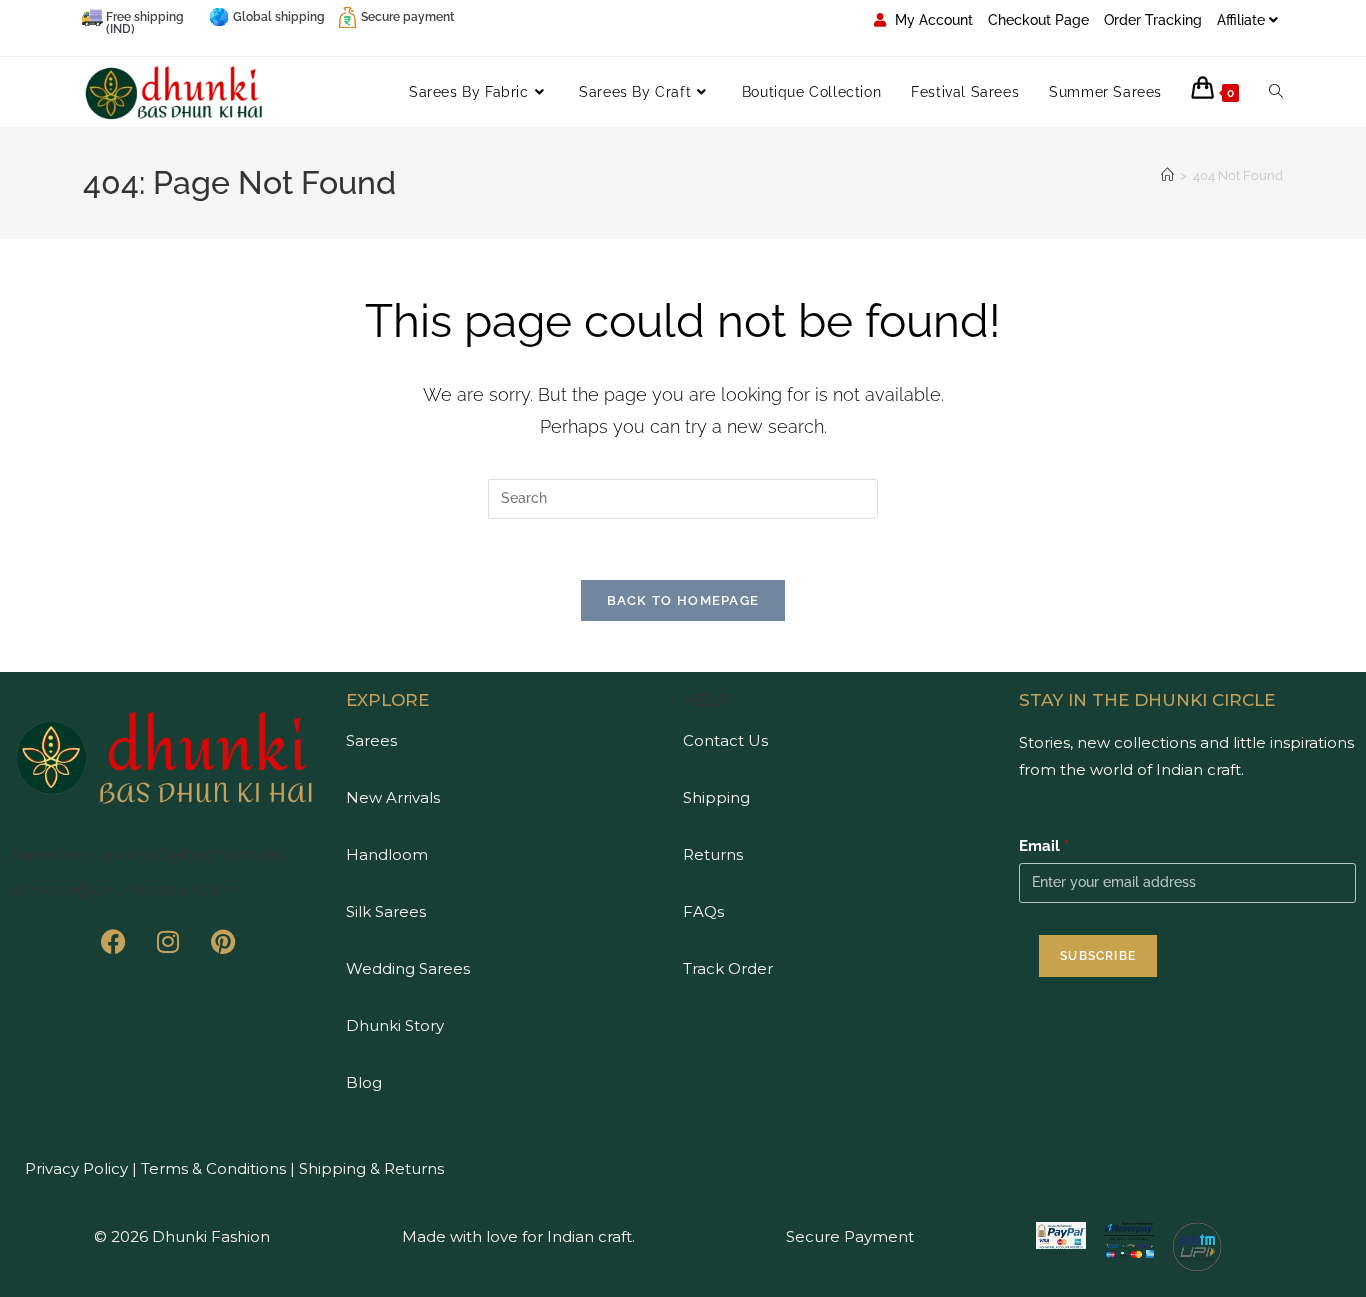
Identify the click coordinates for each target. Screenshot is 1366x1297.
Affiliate (1241, 20)
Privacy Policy (76, 1168)
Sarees (371, 740)
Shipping (716, 797)
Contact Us (725, 740)
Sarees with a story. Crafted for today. (148, 854)
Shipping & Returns (371, 1168)
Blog (364, 1082)
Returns (713, 854)
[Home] (1167, 175)
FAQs (703, 911)
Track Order (728, 968)
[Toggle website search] (1276, 92)
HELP (707, 700)
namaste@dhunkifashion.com (123, 889)
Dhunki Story (395, 1025)
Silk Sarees (386, 911)
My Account (932, 20)
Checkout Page (1038, 20)
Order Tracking (1153, 20)
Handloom (387, 854)
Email (1044, 846)
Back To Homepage (683, 600)
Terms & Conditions (211, 1168)
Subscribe (1098, 956)
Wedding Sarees (408, 968)
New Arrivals (393, 797)
